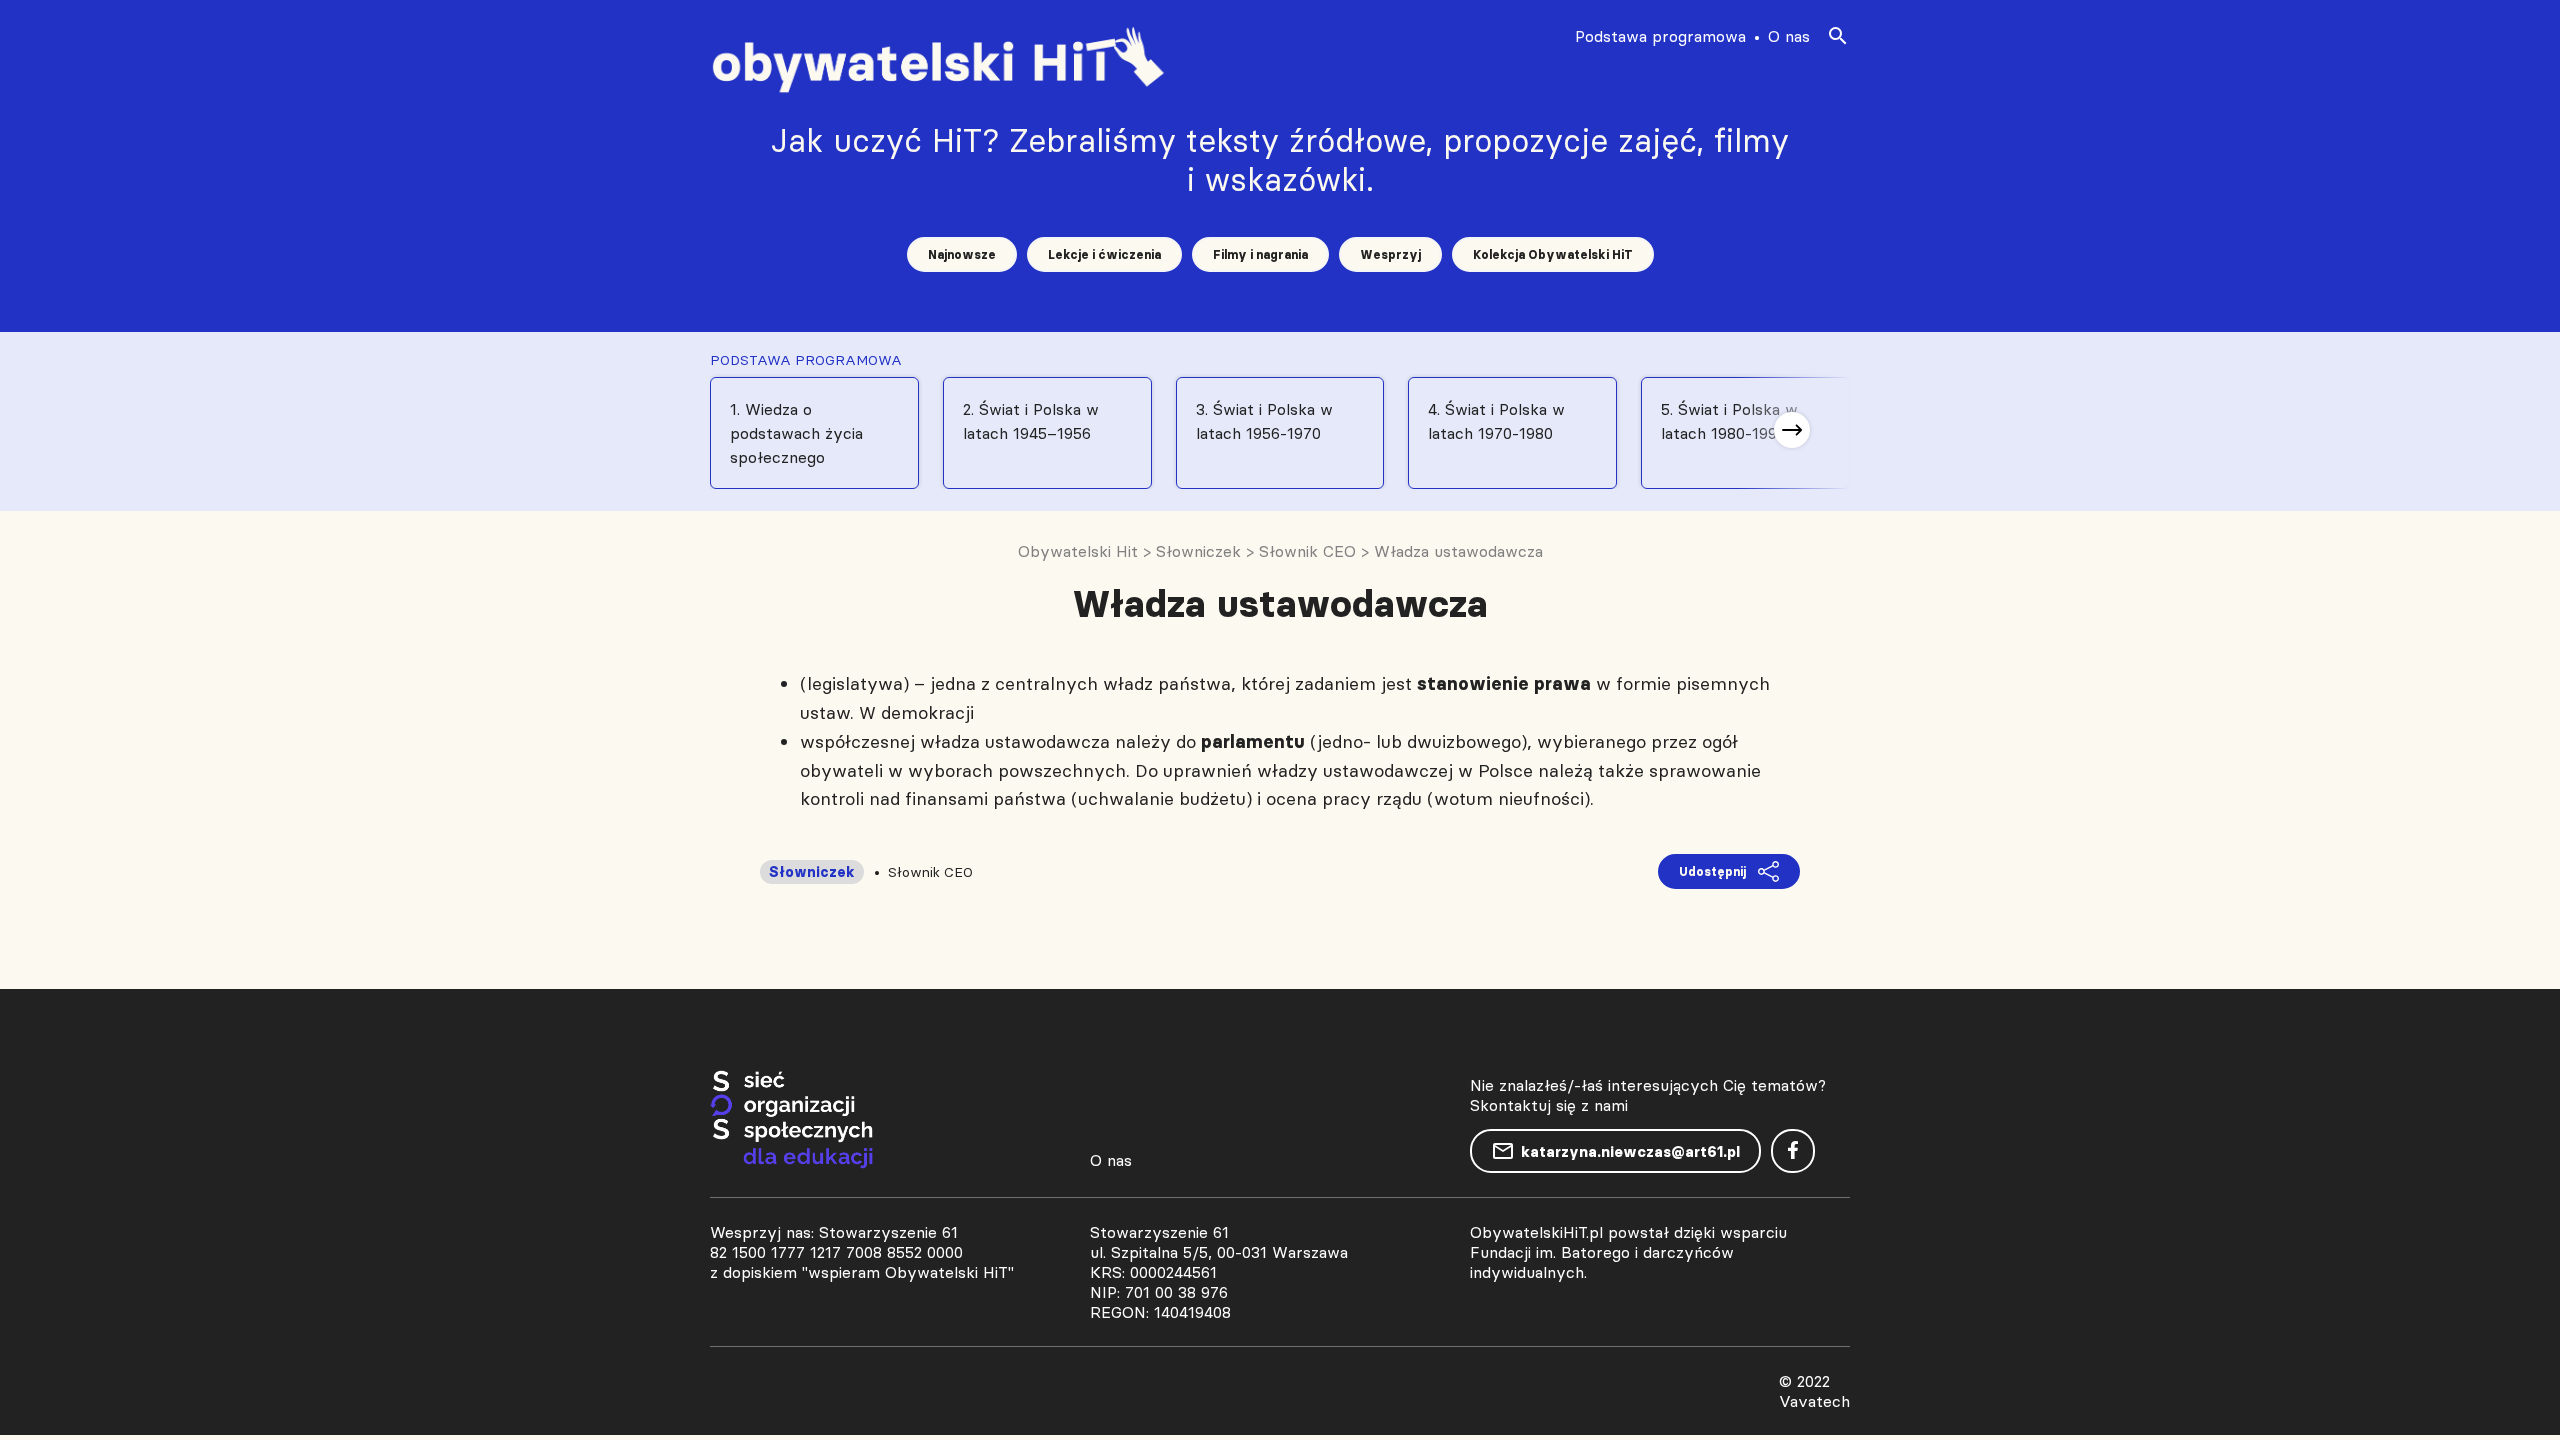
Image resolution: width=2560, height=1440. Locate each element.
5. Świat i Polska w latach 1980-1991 (1729, 421)
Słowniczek (812, 872)
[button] (1792, 430)
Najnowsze (962, 254)
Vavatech (1814, 1401)
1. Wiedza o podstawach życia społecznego (796, 433)
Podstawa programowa (1660, 36)
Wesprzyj (1390, 254)
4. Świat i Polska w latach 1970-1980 (1496, 421)
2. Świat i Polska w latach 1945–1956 (1031, 421)
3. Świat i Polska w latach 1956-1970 (1264, 421)
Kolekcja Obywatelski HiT (1553, 254)
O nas (1789, 36)
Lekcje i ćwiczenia (1104, 254)
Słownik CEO (930, 872)
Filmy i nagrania (1260, 254)
